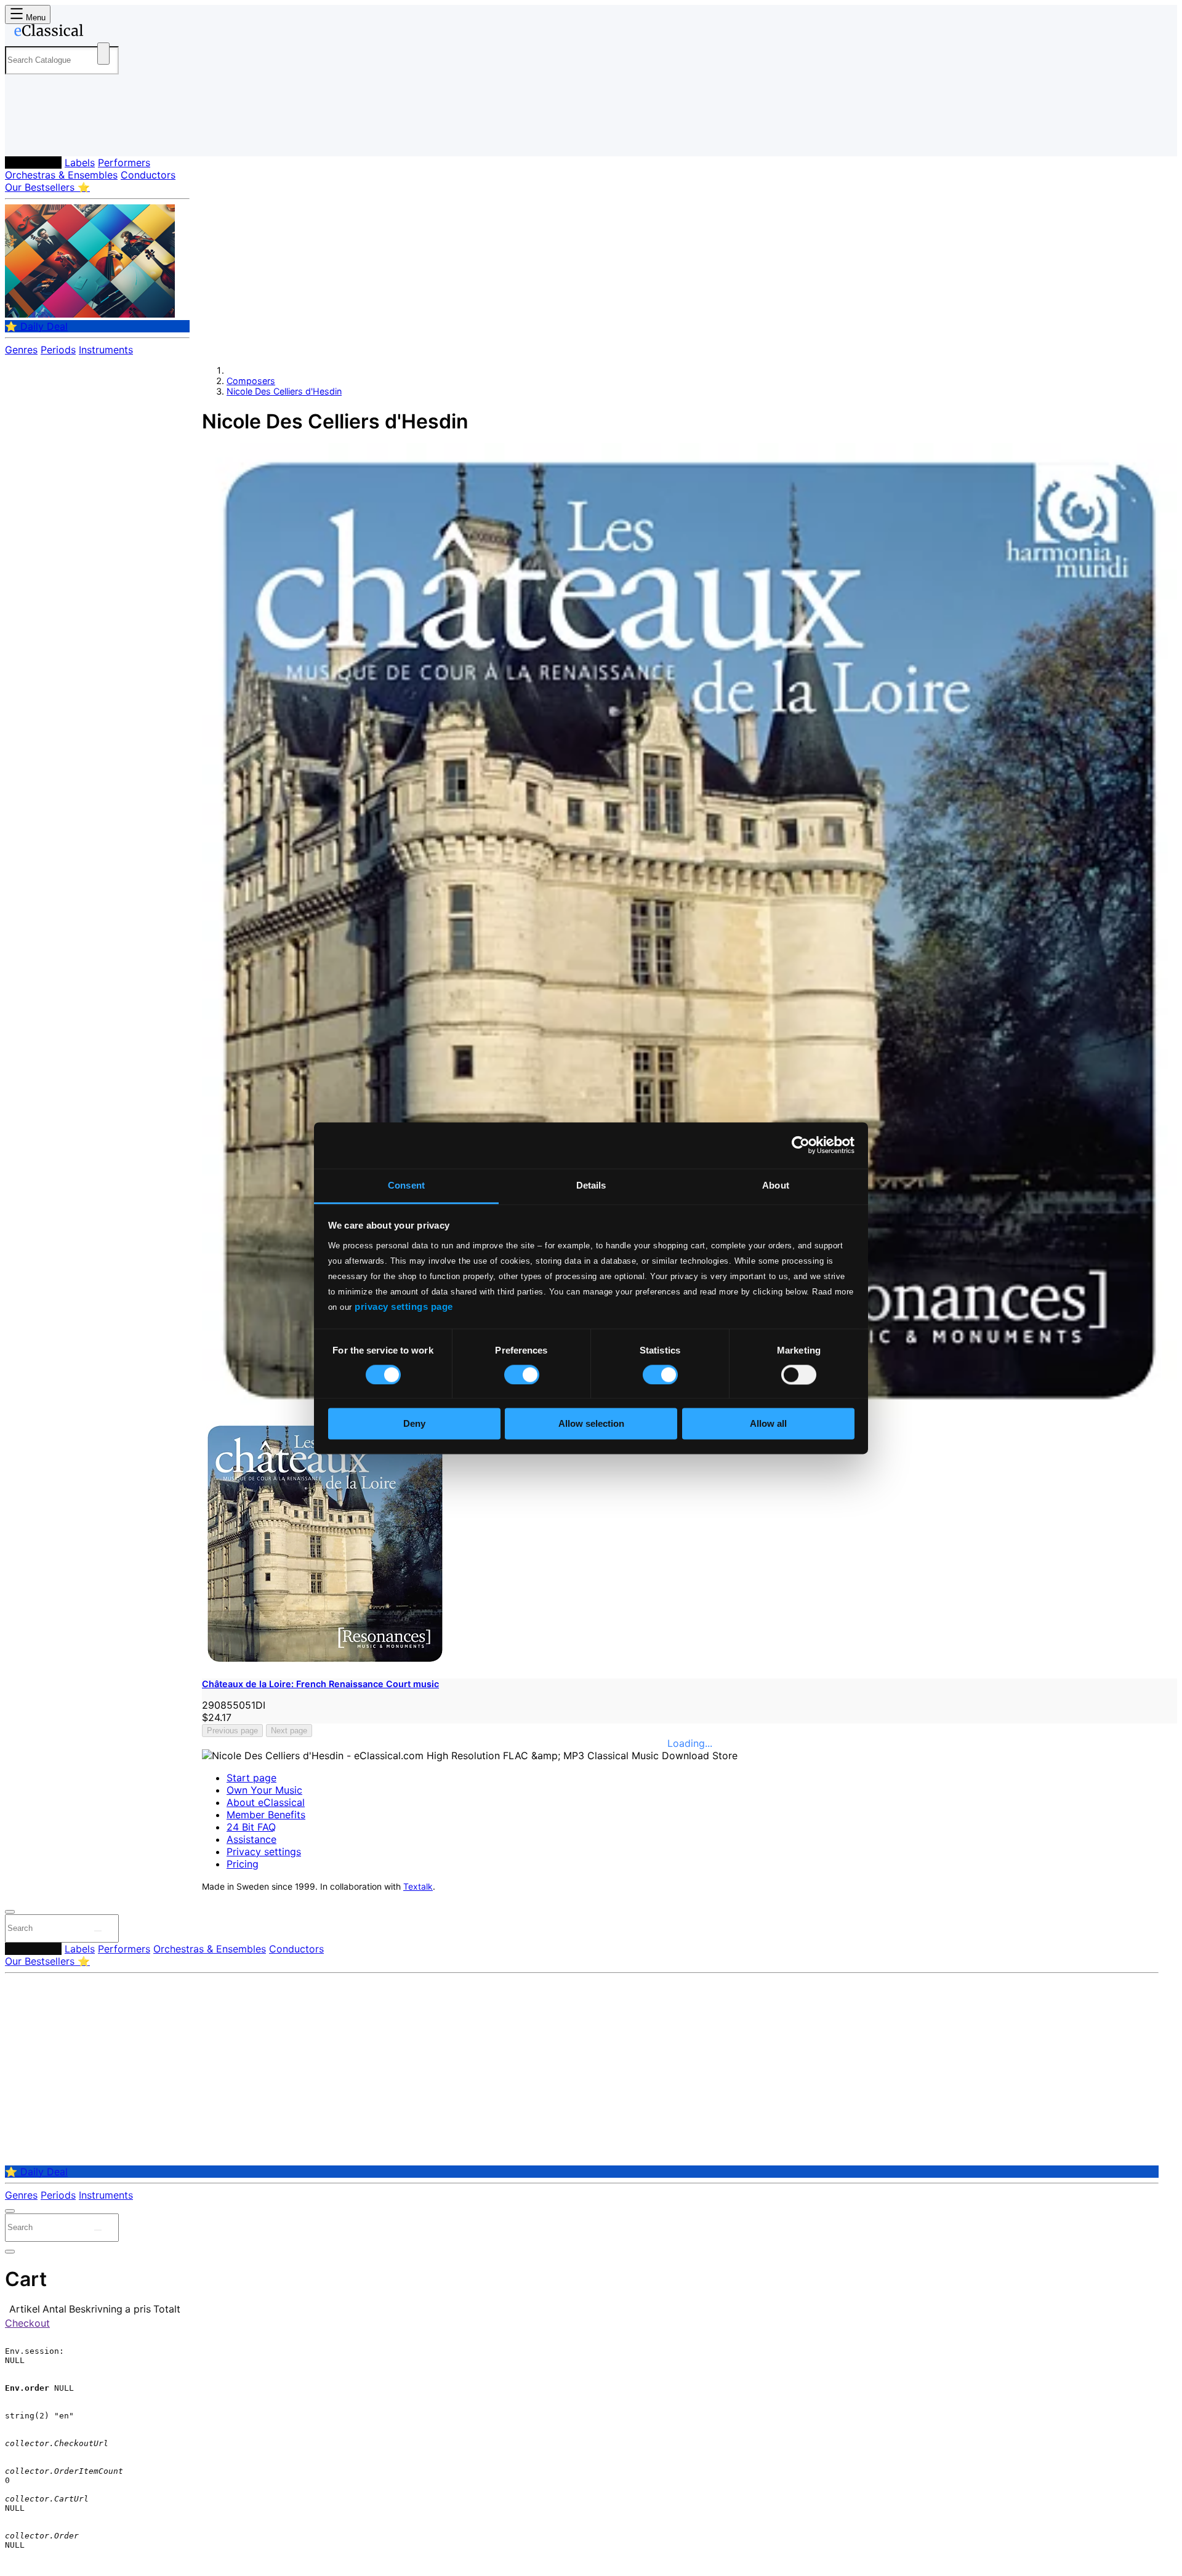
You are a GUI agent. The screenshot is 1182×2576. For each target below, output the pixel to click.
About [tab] (776, 1185)
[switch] (522, 1374)
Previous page (232, 1731)
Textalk (418, 1887)
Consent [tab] (406, 1185)
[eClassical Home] (103, 33)
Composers (33, 163)
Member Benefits (266, 1815)
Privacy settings (264, 1852)
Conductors (148, 175)
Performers (124, 163)
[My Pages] (27, 137)
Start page (251, 1778)
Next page (289, 1731)
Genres (21, 350)
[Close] (10, 1912)
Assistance (251, 1839)
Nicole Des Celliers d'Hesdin (284, 391)
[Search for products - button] (103, 54)
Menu (34, 18)
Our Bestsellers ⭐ (47, 187)
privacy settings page (404, 1306)
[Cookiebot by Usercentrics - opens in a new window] (801, 1145)
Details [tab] (591, 1185)
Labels (80, 163)
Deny (414, 1424)
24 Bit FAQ (251, 1827)
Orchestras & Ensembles (61, 175)
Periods (58, 350)
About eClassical (266, 1802)
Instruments (106, 350)
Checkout (27, 2323)
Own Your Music (264, 1790)
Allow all (768, 1424)
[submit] (98, 1931)
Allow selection (591, 1424)
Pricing (243, 1864)
